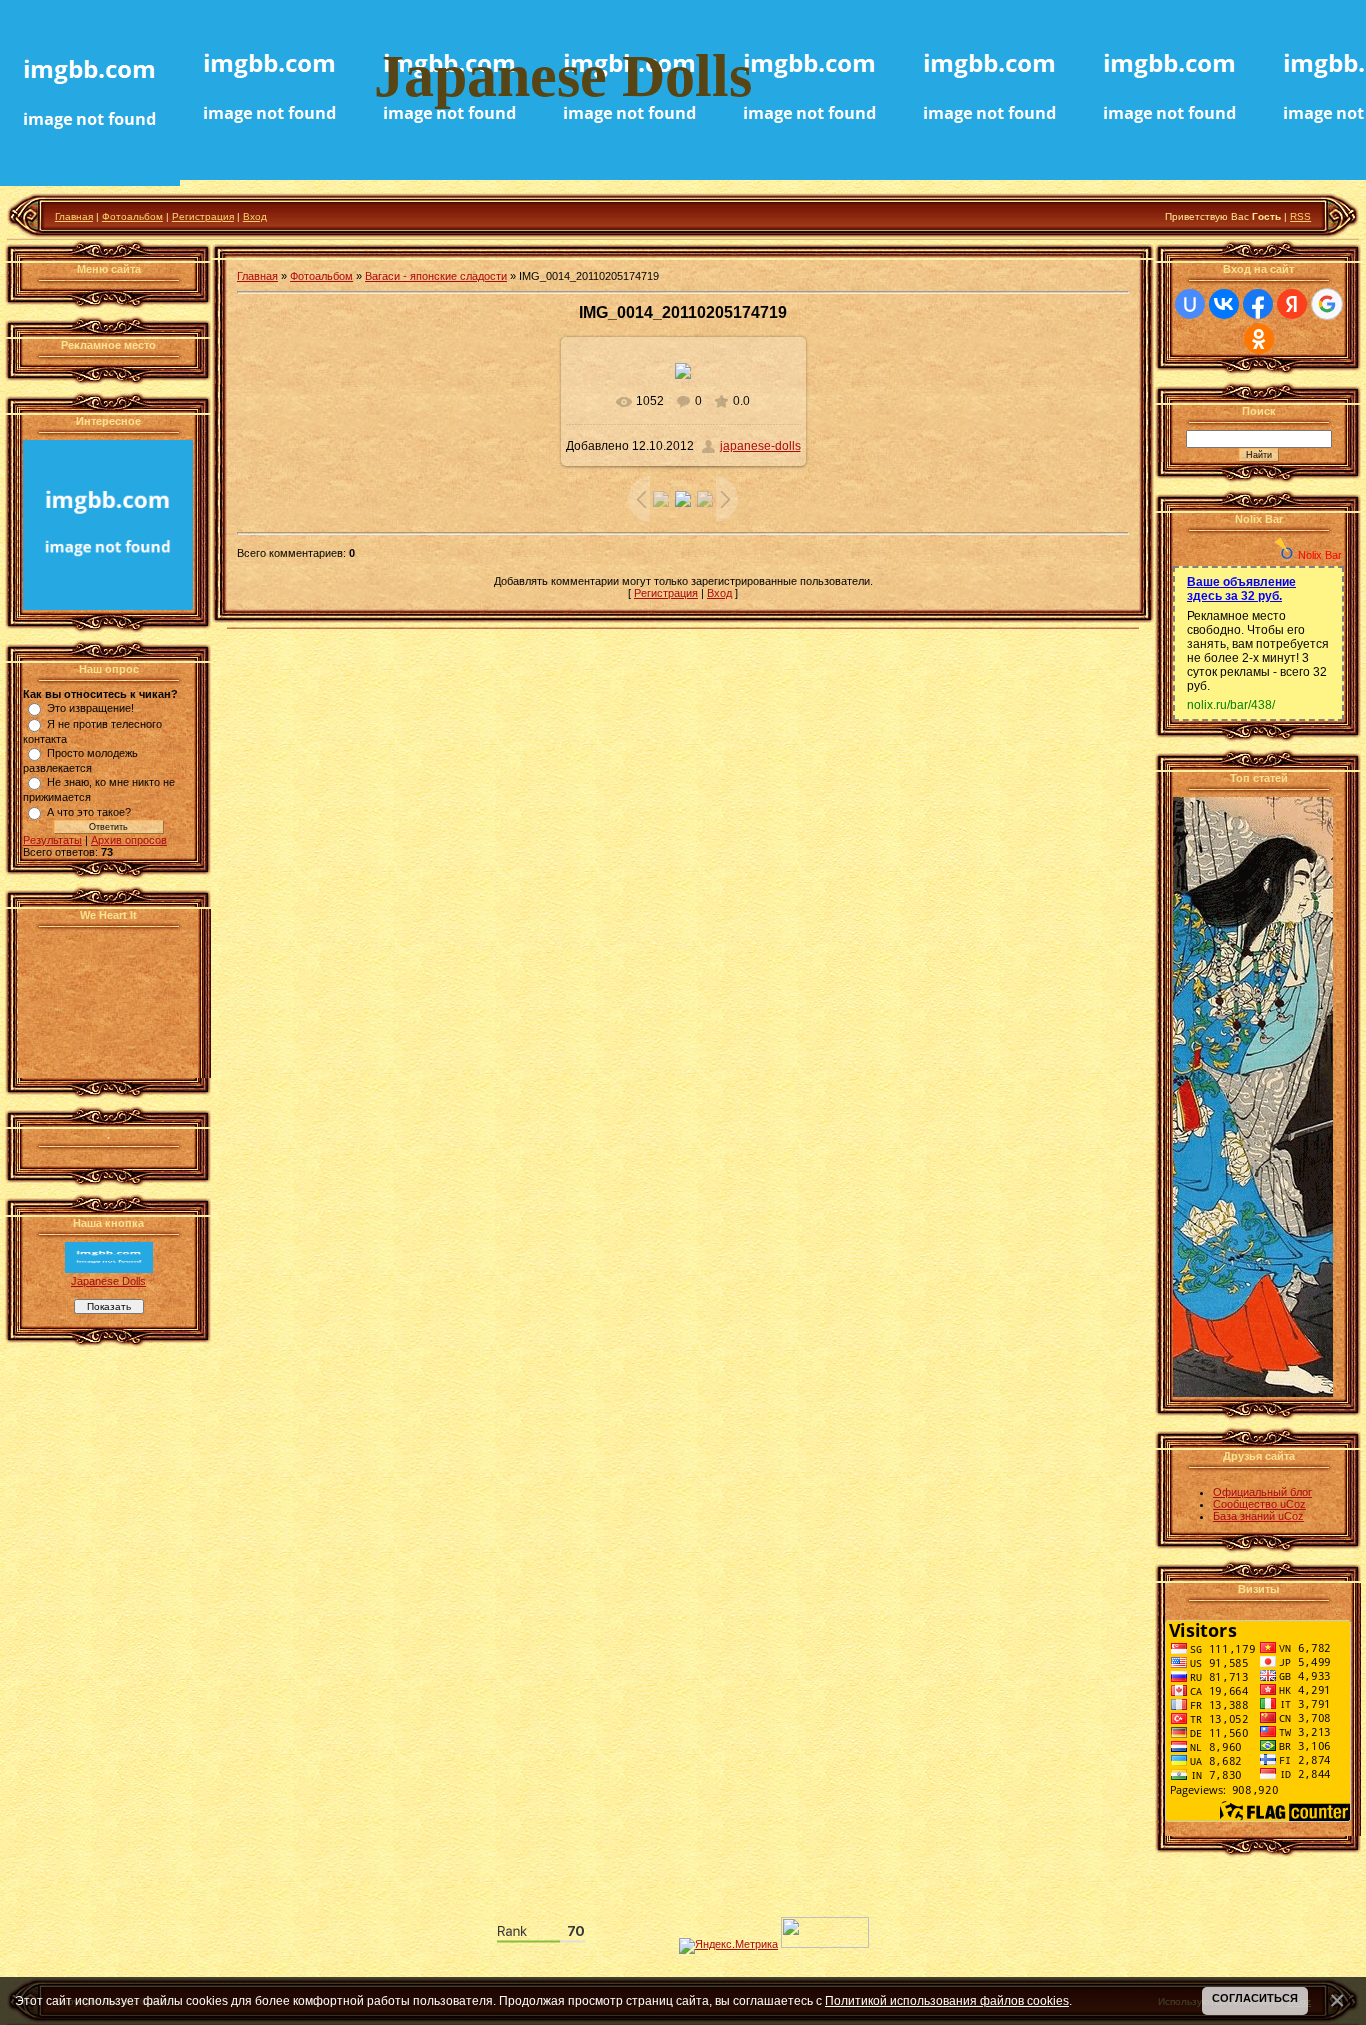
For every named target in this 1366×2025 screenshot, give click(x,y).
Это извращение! (90, 708)
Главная (74, 216)
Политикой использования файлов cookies (947, 2000)
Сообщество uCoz (1259, 1504)
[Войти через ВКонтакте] (1224, 304)
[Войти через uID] (1190, 304)
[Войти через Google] (1327, 304)
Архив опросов (129, 840)
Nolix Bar (1320, 555)
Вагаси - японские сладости (436, 276)
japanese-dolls (760, 446)
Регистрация (203, 216)
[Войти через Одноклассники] (1259, 339)
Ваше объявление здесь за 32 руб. (1241, 589)
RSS (1300, 216)
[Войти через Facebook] (1258, 304)
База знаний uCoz (1258, 1516)
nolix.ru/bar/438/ (1231, 705)
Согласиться (1255, 1998)
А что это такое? (89, 812)
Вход (255, 216)
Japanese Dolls (108, 1281)
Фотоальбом (132, 216)
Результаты (52, 840)
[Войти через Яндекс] (1292, 304)
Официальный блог (1262, 1492)
